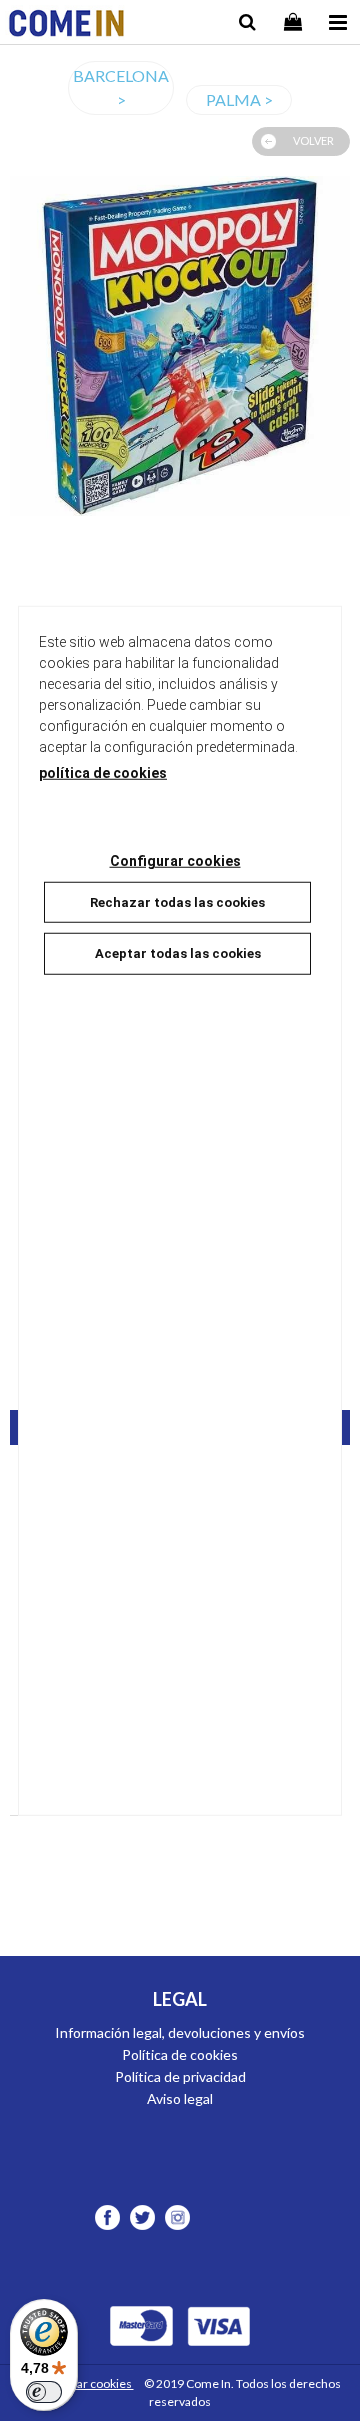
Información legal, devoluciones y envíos (180, 2032)
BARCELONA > (121, 87)
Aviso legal (180, 2098)
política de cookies (103, 772)
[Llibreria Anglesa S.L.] (66, 25)
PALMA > (239, 99)
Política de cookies (180, 2054)
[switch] (44, 2392)
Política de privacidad (180, 2076)
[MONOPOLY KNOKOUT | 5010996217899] (180, 346)
